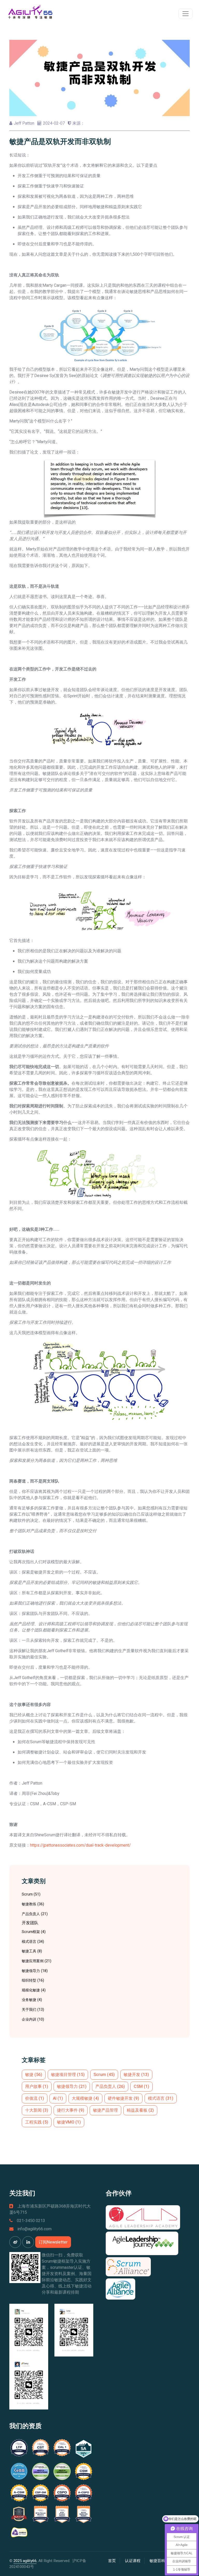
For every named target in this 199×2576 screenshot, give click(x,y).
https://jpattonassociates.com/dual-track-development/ (80, 1845)
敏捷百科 (157, 2561)
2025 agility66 (25, 2561)
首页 (112, 2561)
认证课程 (133, 2561)
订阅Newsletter (53, 2242)
